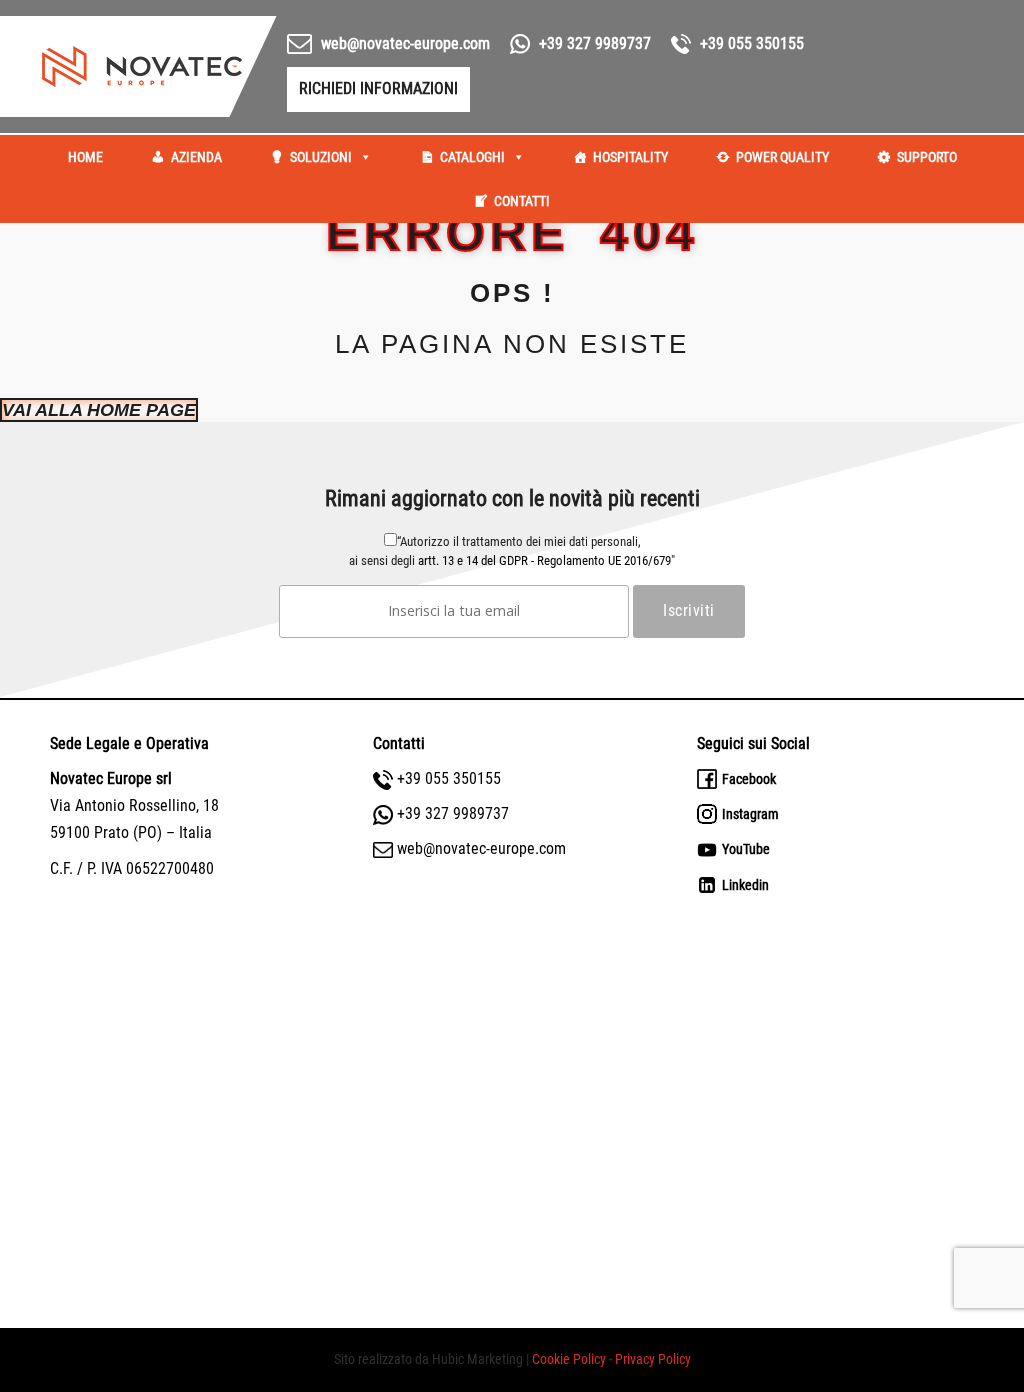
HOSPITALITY (630, 157)
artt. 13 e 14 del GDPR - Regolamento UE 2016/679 (544, 560)
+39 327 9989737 (595, 43)
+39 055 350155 (449, 778)
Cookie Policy (570, 1359)
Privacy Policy (653, 1359)
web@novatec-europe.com (481, 848)
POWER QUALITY (782, 157)
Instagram (750, 814)
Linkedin (745, 885)
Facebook (749, 779)
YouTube (746, 849)
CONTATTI (522, 201)
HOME (85, 157)
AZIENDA (196, 157)
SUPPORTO (927, 157)
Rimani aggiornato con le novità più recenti (512, 498)
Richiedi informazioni (391, 88)
